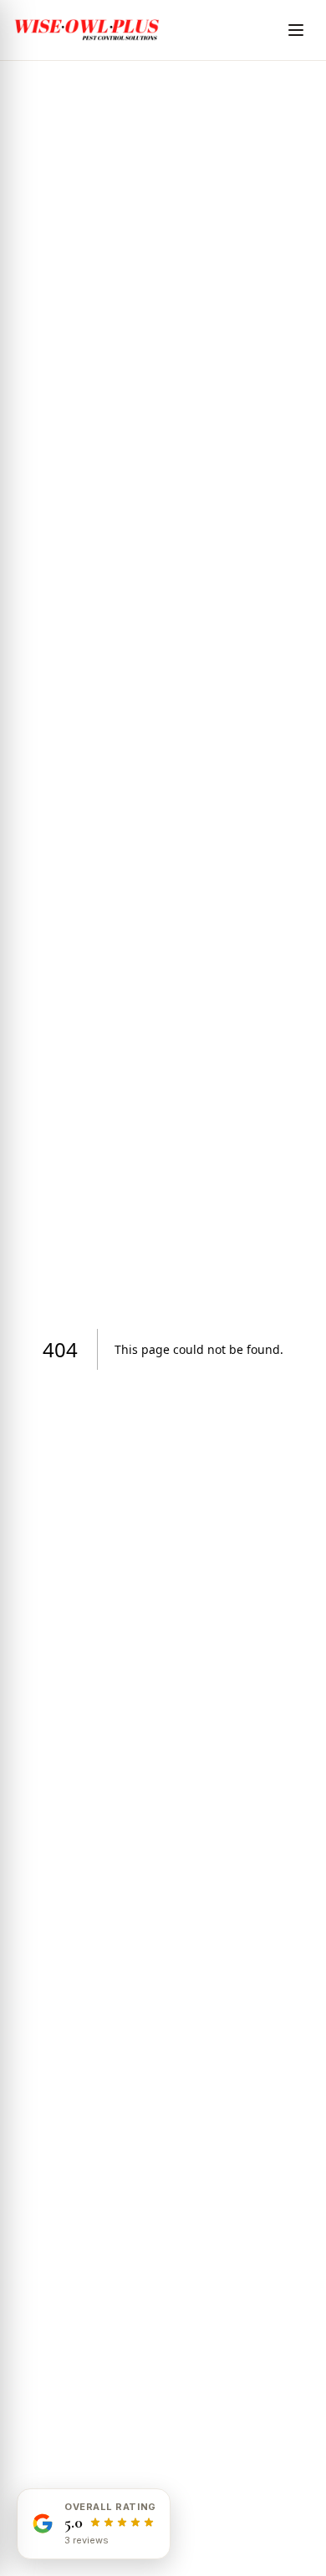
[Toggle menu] (296, 30)
